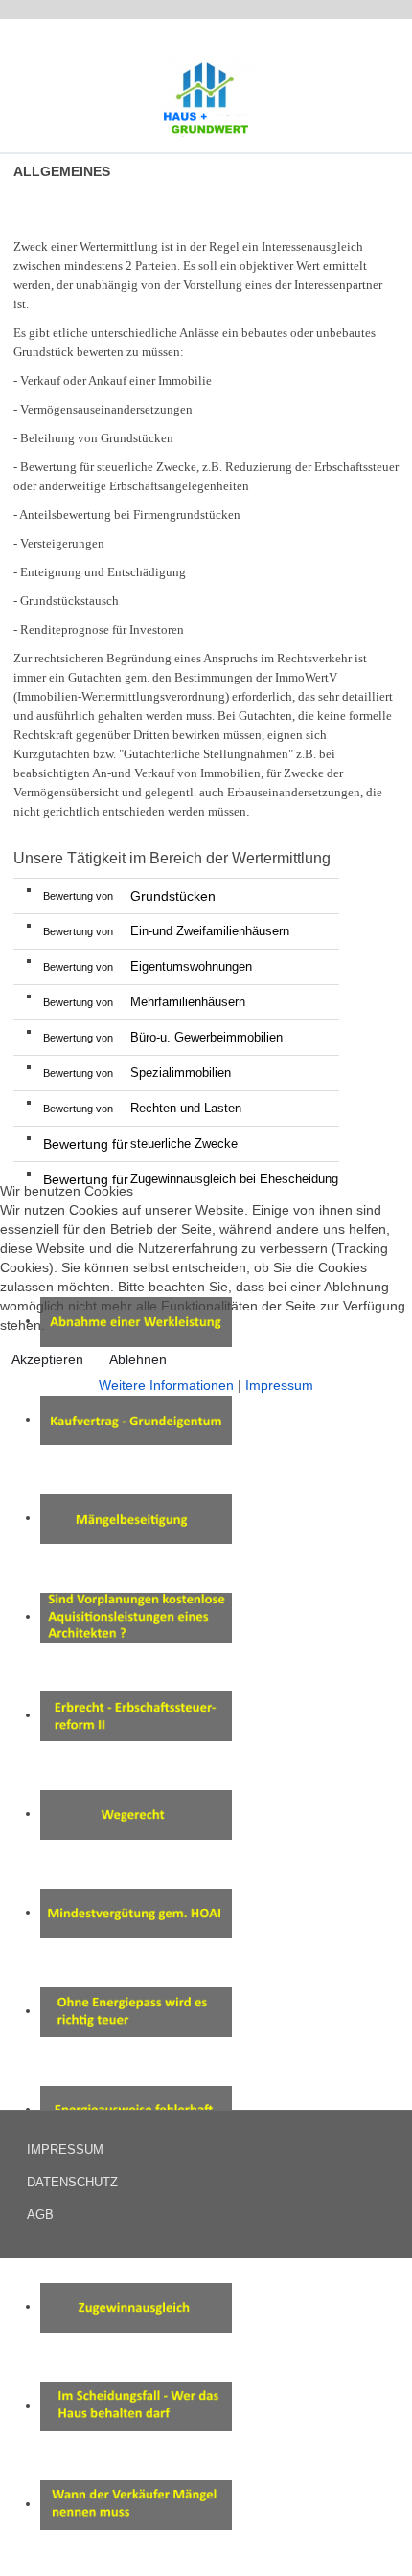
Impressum (279, 1385)
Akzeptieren (47, 1359)
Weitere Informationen (166, 1385)
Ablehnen (138, 1359)
